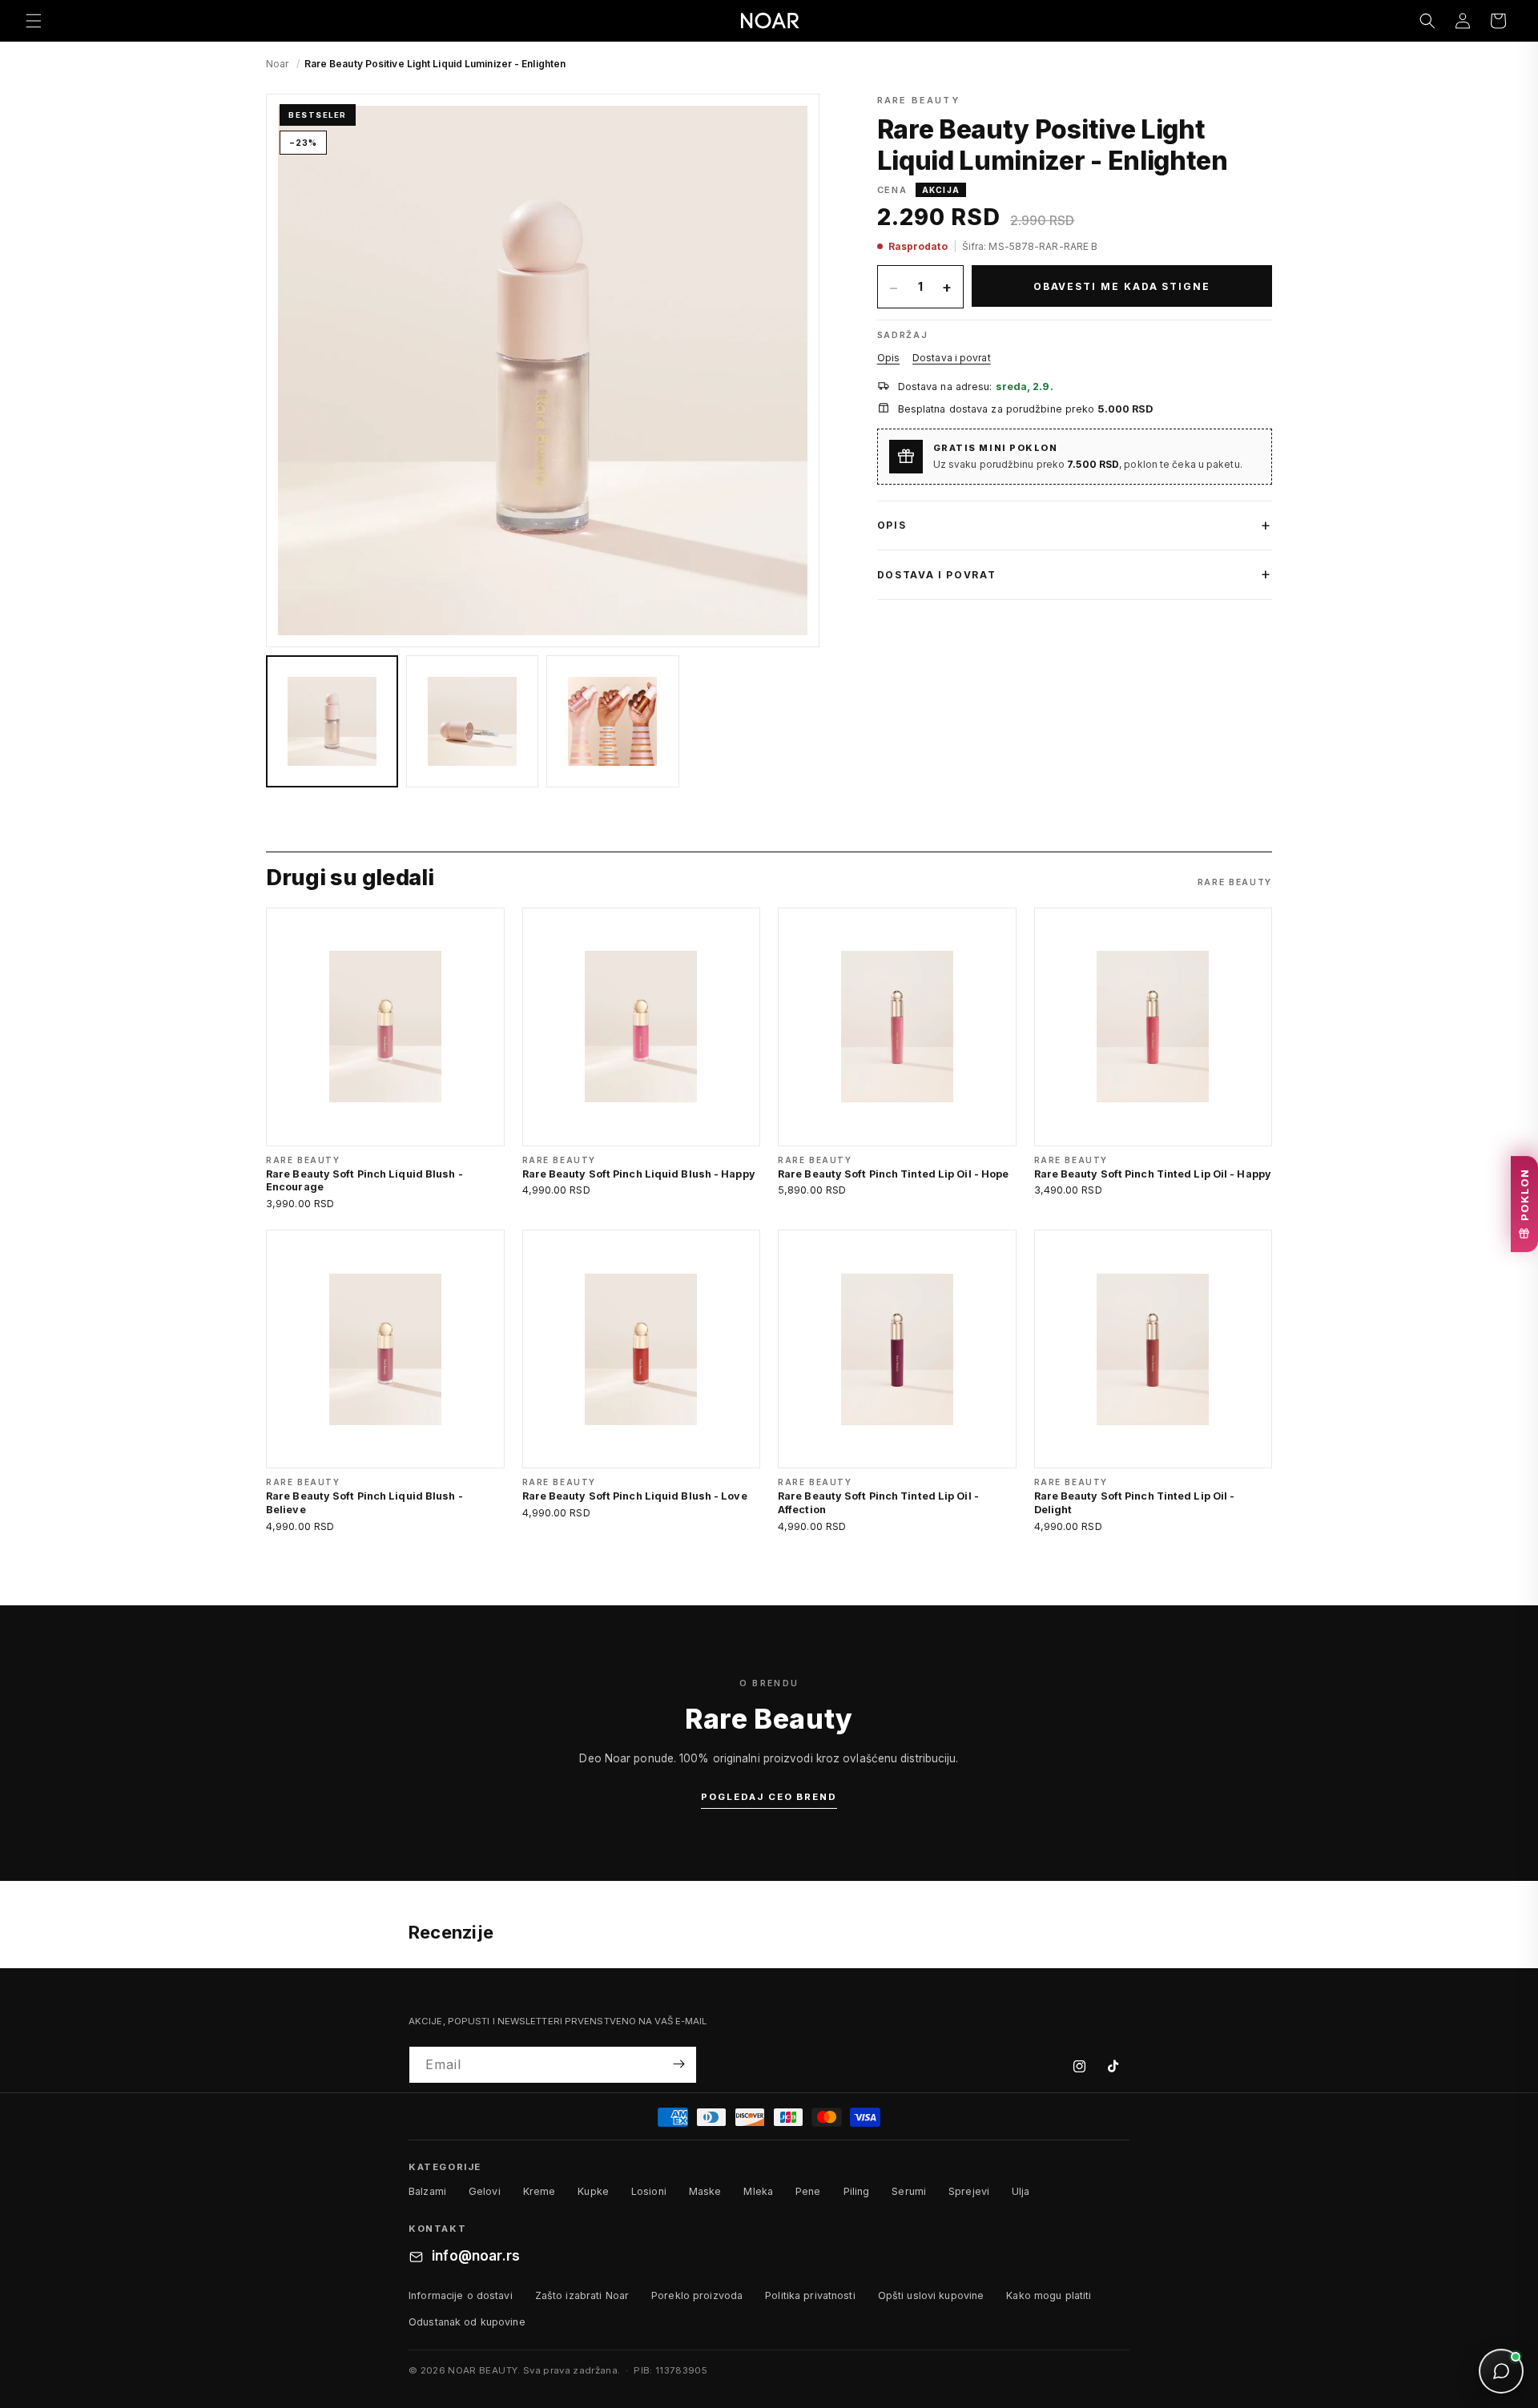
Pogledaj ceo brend (769, 1797)
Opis (888, 358)
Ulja (1021, 2192)
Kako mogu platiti (1049, 2295)
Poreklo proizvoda (697, 2295)
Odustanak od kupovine (467, 2322)
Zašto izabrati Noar (582, 2295)
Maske (705, 2192)
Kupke (593, 2192)
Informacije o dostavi (461, 2295)
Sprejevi (969, 2192)
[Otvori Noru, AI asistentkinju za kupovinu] (1501, 2371)
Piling (857, 2192)
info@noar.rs (476, 2257)
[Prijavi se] (678, 2064)
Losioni (649, 2192)
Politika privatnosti (810, 2295)
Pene (808, 2192)
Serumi (909, 2192)
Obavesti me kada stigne (1122, 286)
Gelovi (485, 2192)
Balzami (427, 2192)
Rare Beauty (918, 100)
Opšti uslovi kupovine (931, 2295)
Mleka (758, 2192)
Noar (277, 64)
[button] (34, 21)
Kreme (540, 2192)
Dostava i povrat (952, 358)
